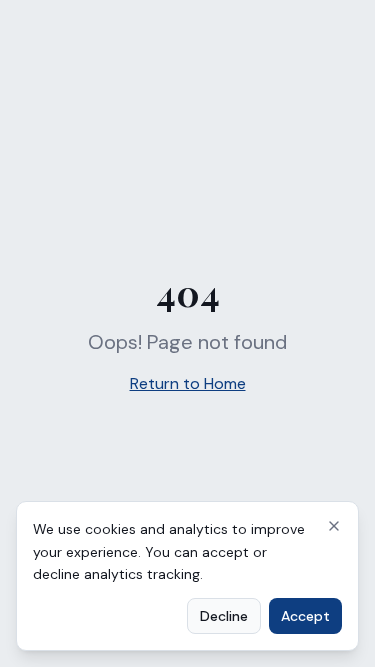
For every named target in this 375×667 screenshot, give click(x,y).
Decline (224, 616)
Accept (305, 616)
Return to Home (188, 383)
